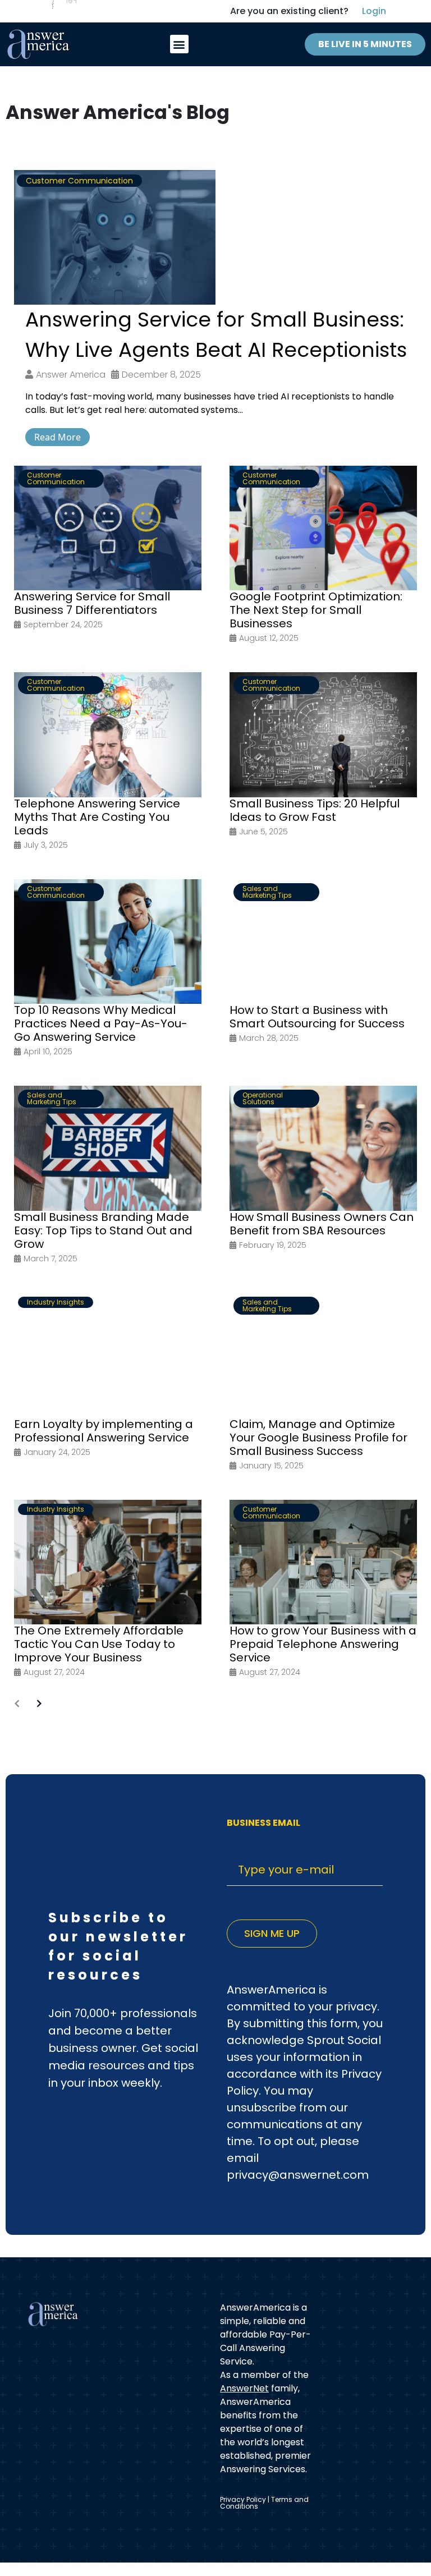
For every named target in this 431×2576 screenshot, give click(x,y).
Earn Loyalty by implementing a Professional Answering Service (104, 1431)
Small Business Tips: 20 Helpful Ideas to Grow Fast (315, 810)
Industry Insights (56, 1302)
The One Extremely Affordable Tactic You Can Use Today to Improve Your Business (99, 1644)
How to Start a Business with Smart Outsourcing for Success (317, 1017)
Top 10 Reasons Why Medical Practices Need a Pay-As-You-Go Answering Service (101, 1023)
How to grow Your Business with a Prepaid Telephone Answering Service (323, 1644)
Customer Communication (79, 181)
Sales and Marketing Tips (267, 892)
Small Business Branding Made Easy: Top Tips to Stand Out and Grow (103, 1230)
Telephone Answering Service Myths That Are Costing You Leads (97, 817)
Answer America (71, 375)
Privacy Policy (243, 2499)
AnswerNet (244, 2388)
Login (374, 11)
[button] (179, 44)
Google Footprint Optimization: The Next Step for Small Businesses (316, 610)
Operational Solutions (263, 1098)
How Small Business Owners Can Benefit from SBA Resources (322, 1224)
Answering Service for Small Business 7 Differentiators (92, 603)
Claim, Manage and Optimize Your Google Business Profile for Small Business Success (318, 1438)
